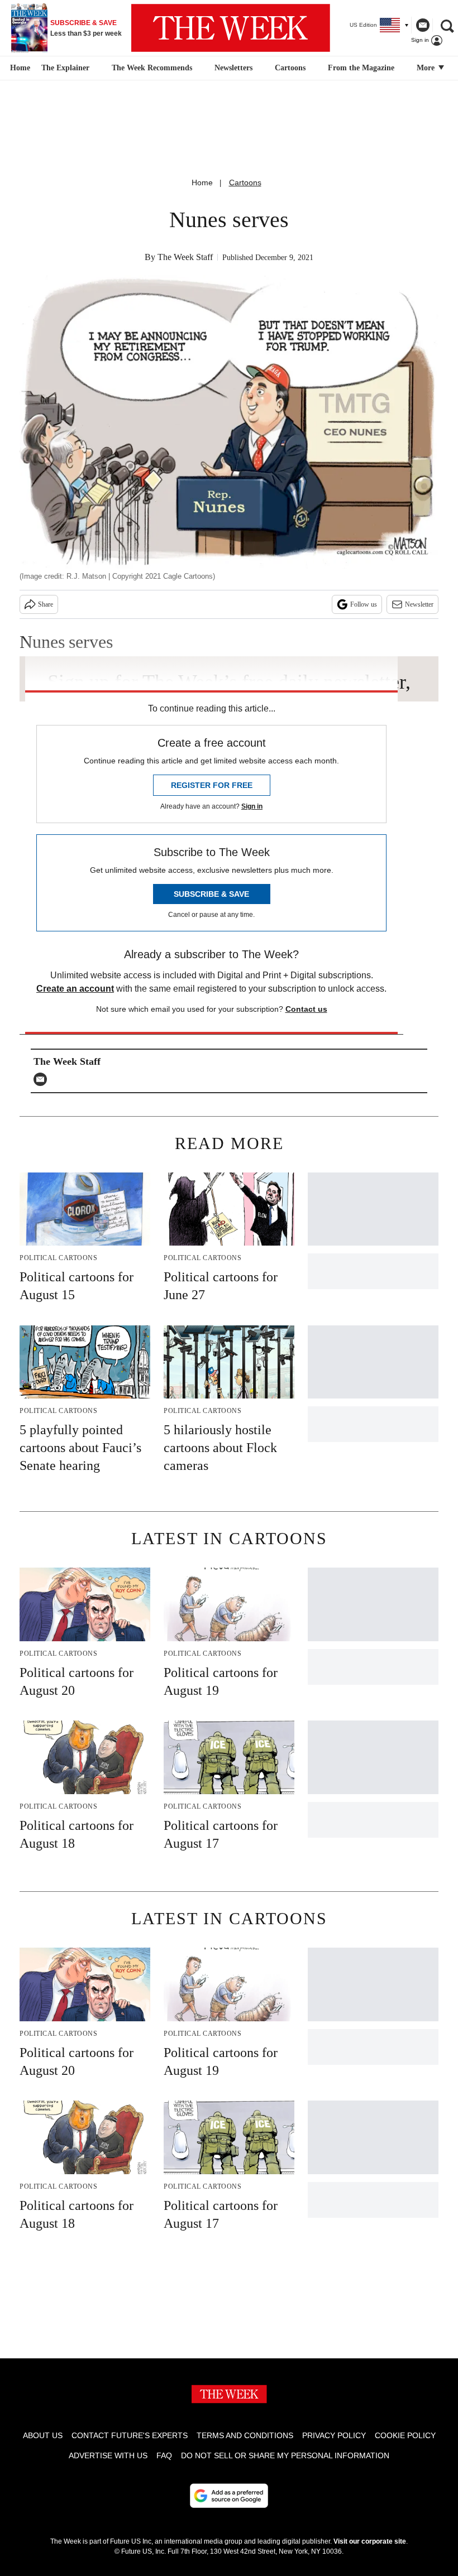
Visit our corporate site (370, 2541)
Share (46, 604)
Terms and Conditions (245, 2435)
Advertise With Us (108, 2455)
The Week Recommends (152, 68)
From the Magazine (361, 68)
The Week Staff (185, 257)
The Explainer (65, 68)
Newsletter (419, 604)
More (427, 68)
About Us (43, 2435)
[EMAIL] (43, 1079)
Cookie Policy (405, 2435)
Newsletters (233, 68)
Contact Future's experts (130, 2435)
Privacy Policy (334, 2435)
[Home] (19, 68)
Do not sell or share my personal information (285, 2455)
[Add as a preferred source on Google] (229, 2496)
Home (202, 182)
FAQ (164, 2455)
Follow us (364, 604)
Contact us (306, 1009)
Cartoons (290, 68)
